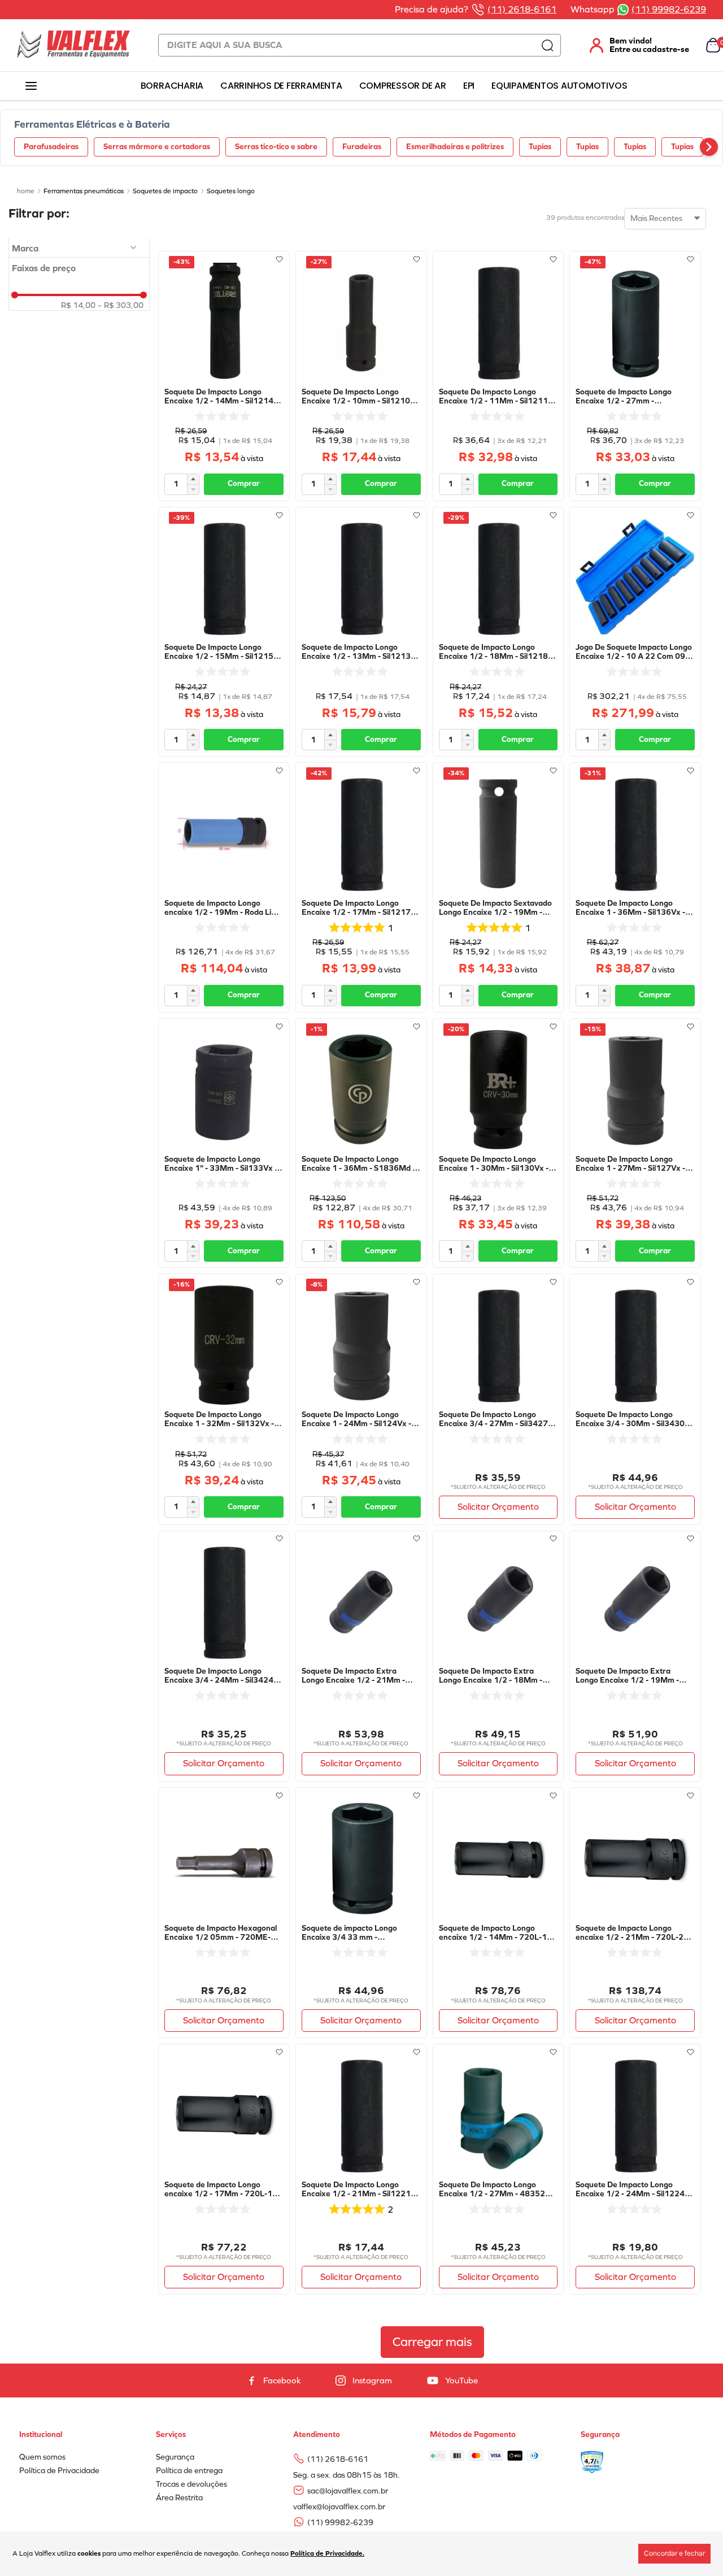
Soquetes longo (231, 191)
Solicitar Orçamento (498, 1507)
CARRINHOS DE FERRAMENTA (281, 86)
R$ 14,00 (78, 306)
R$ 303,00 (121, 306)
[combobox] (360, 45)
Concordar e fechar (674, 2553)
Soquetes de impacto (165, 191)
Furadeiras (362, 147)
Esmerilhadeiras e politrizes (455, 147)
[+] (193, 479)
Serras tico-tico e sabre (276, 147)
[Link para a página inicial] (26, 191)
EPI (469, 86)
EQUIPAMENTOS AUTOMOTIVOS (559, 86)
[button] (79, 249)
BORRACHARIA (172, 86)
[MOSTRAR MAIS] (432, 2342)
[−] (193, 489)
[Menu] (31, 86)
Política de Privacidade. (327, 2553)
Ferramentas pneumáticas (84, 191)
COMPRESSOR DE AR (403, 86)
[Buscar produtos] (547, 45)
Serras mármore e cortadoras (157, 147)
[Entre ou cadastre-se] (633, 45)
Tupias (540, 147)
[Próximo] (709, 147)
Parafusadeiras (51, 147)
